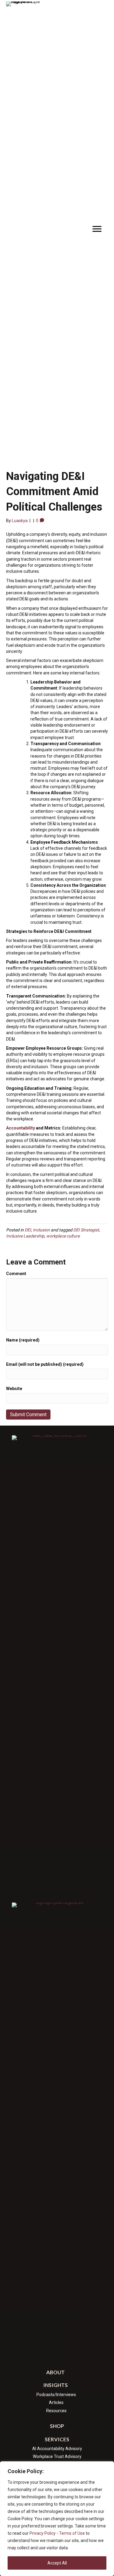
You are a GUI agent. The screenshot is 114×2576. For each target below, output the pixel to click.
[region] (57, 2519)
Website (14, 1389)
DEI (28, 1230)
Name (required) (23, 1340)
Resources (56, 2411)
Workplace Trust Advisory (57, 2456)
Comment (16, 1274)
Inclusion (41, 1230)
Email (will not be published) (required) (45, 1364)
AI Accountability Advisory (57, 2449)
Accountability (21, 1128)
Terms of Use (72, 2533)
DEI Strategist (86, 1230)
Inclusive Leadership (25, 1236)
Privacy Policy (43, 2533)
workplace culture (63, 1236)
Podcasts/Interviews (56, 2395)
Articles (56, 2402)
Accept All (57, 2563)
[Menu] (97, 229)
